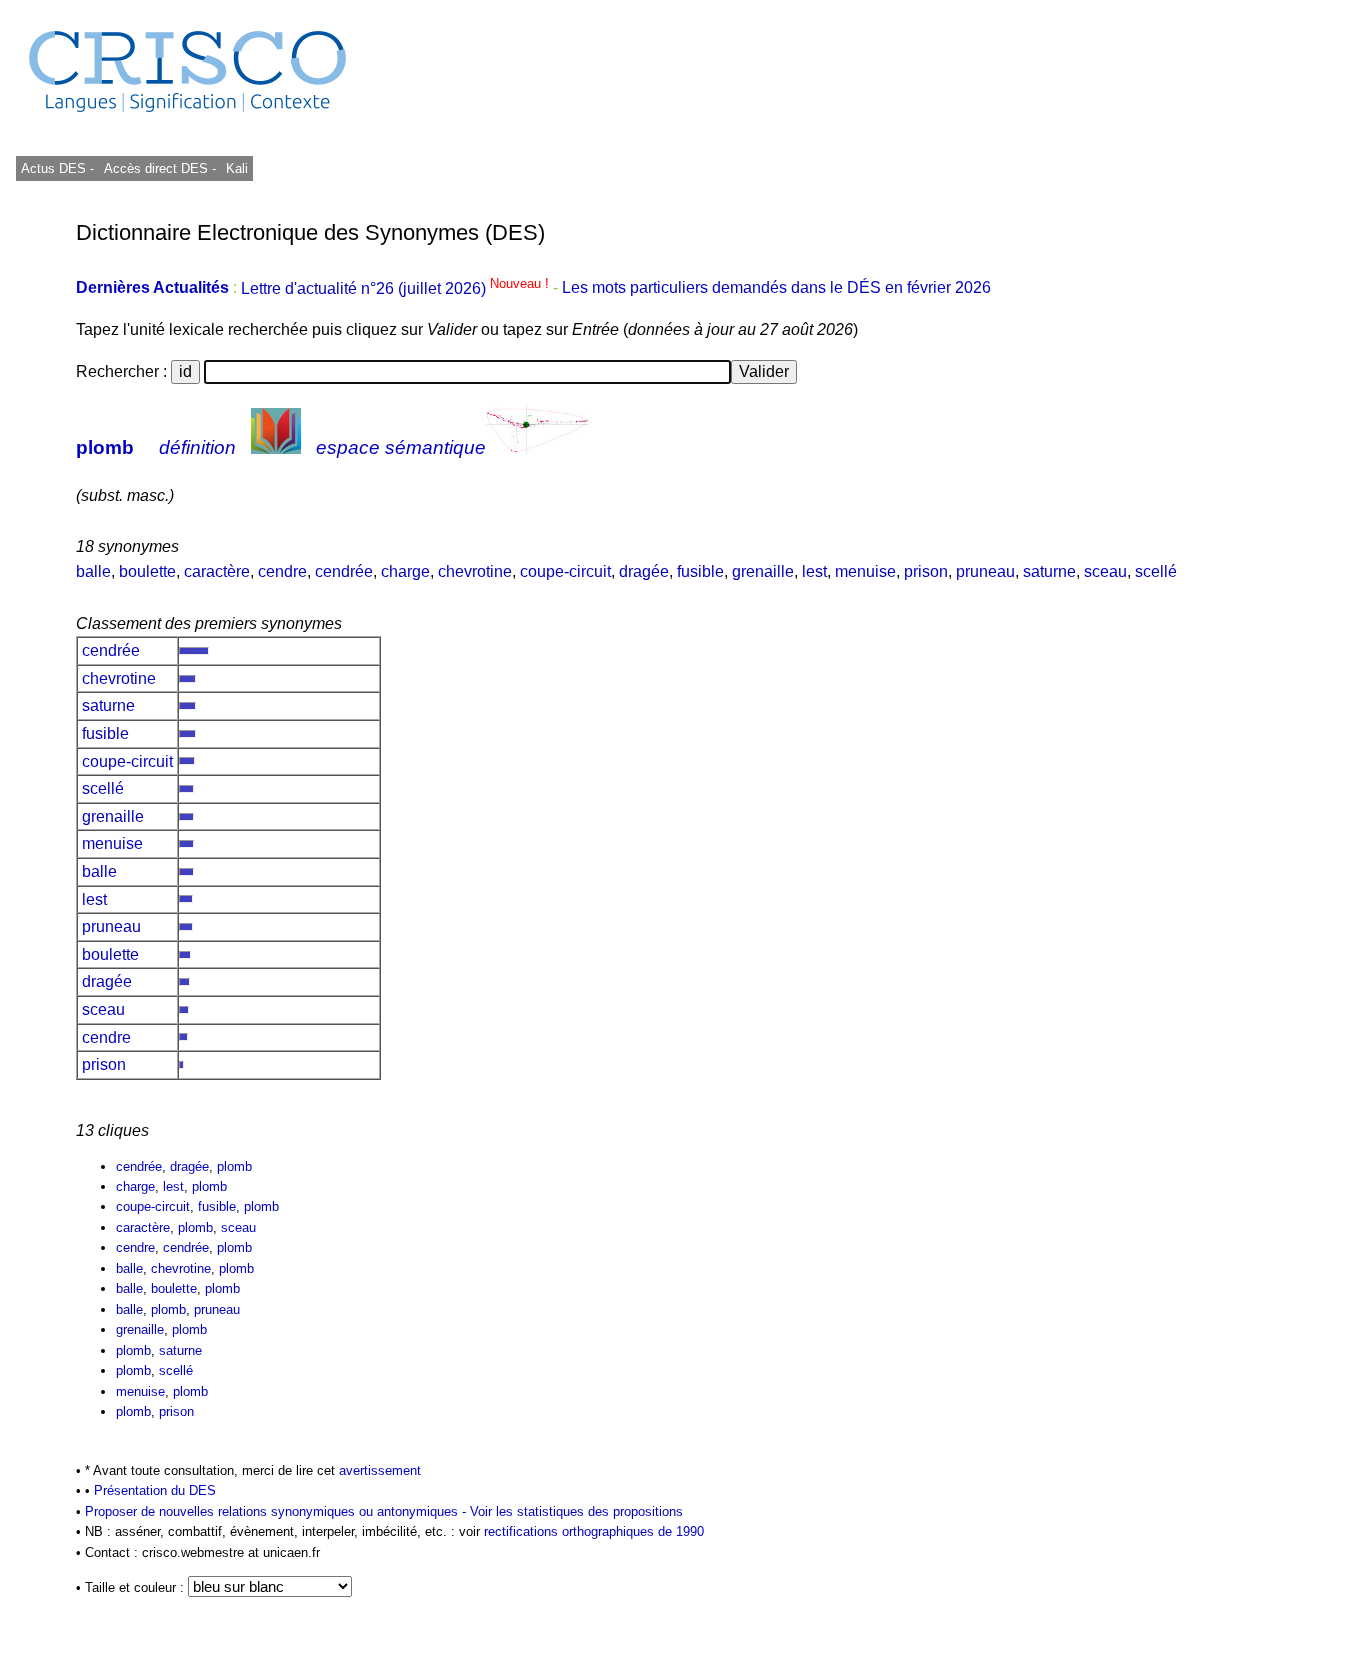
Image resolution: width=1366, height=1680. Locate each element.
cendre (282, 571)
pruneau (985, 571)
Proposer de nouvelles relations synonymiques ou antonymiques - (277, 1511)
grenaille (763, 571)
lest (814, 571)
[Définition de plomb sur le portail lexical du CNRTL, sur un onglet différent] (276, 447)
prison (926, 571)
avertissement (380, 1470)
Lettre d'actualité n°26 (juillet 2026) (397, 288)
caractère (217, 571)
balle (93, 571)
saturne (1049, 571)
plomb (105, 447)
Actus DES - (57, 168)
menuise (865, 571)
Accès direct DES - (160, 168)
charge (405, 571)
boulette (147, 571)
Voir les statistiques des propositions (576, 1511)
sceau (1105, 571)
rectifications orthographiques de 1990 (594, 1531)
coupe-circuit (565, 571)
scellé (1156, 571)
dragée (644, 571)
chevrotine (475, 571)
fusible (700, 571)
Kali (237, 168)
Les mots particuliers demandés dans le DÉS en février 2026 (776, 288)
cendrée (344, 571)
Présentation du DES (155, 1490)
